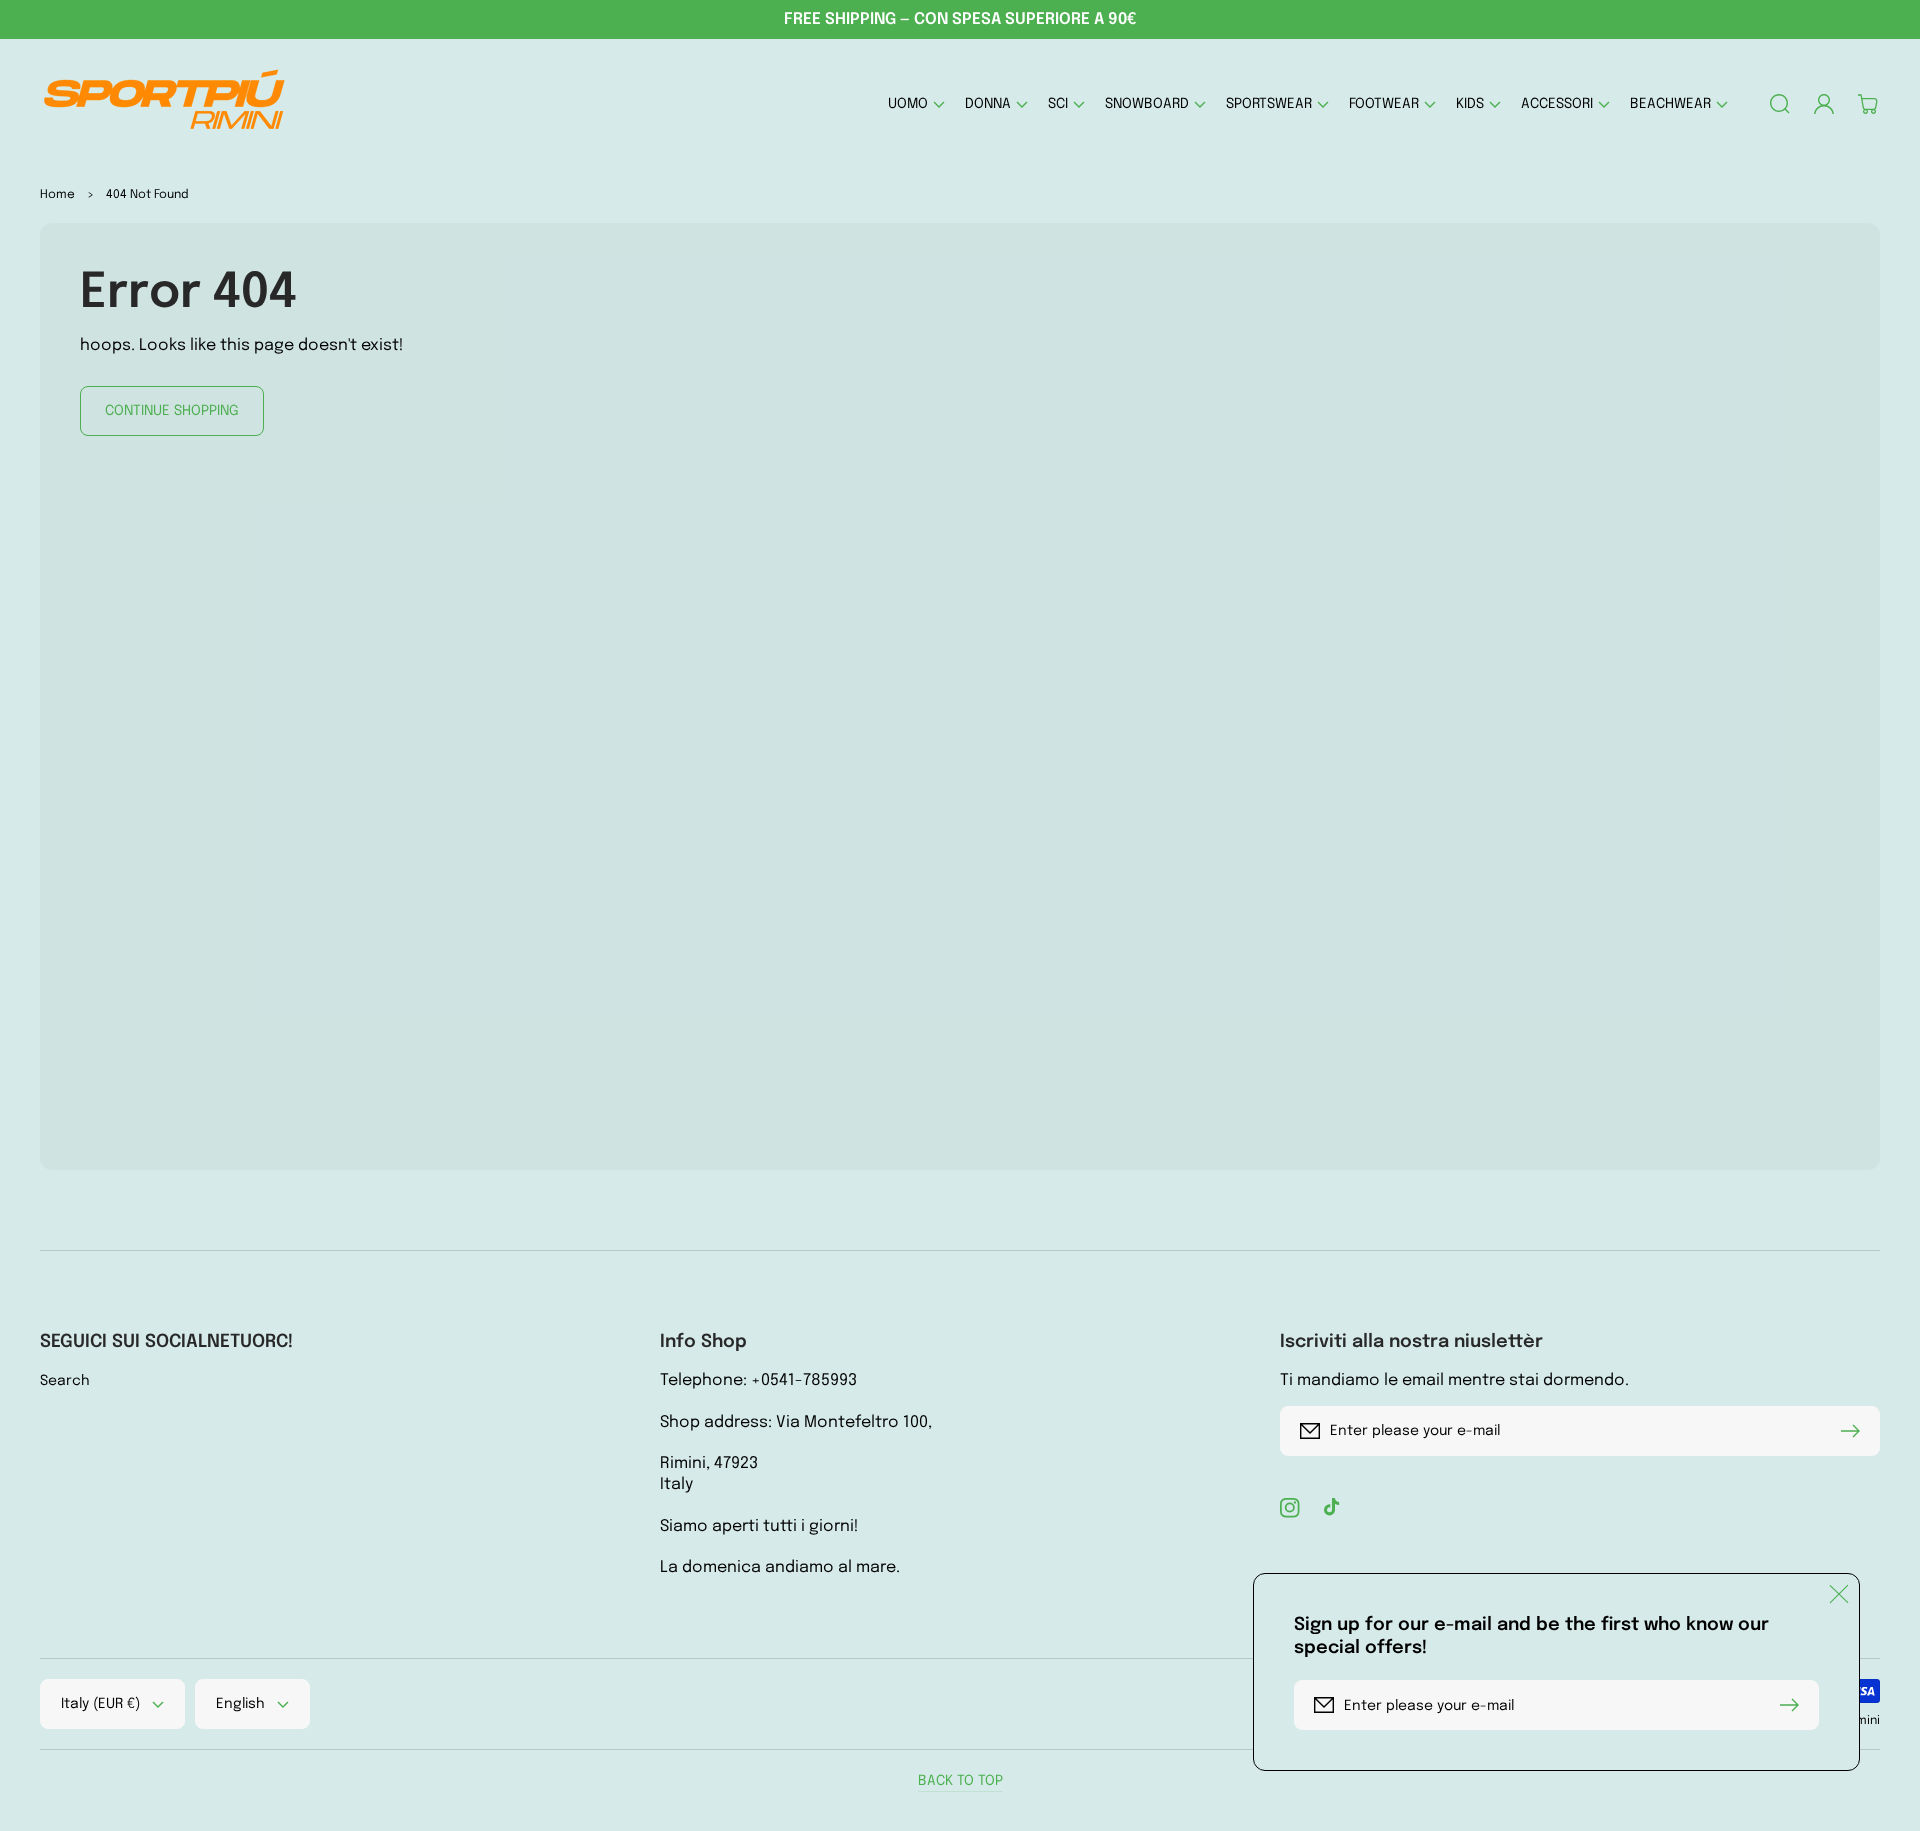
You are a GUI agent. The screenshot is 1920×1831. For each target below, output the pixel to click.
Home (57, 195)
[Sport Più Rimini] (165, 103)
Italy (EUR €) (100, 1704)
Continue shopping (172, 411)
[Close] (1839, 1594)
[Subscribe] (1855, 1431)
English (240, 1704)
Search (65, 1381)
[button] (916, 103)
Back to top (960, 1781)
